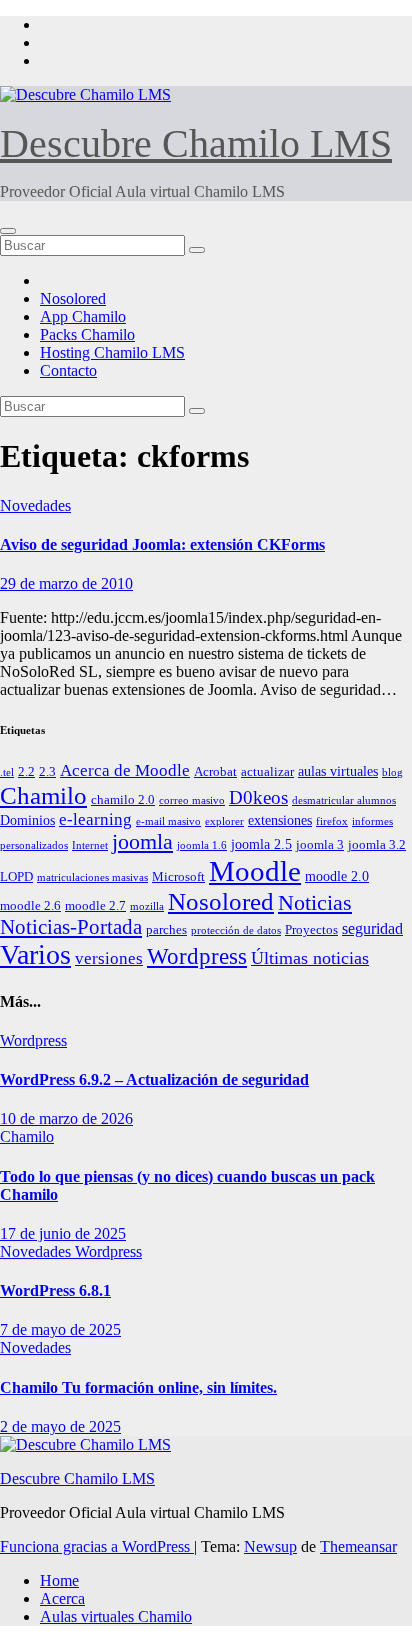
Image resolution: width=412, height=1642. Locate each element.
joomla (142, 842)
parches (166, 930)
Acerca (62, 1598)
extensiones (280, 820)
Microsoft (178, 877)
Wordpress (197, 956)
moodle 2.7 (95, 906)
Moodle (255, 871)
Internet (90, 845)
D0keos (258, 797)
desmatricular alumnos (344, 800)
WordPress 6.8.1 (55, 1290)
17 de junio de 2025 (63, 1233)
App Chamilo (83, 316)
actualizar (267, 772)
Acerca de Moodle (125, 770)
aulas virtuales (338, 771)
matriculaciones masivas (92, 877)
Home (59, 1580)
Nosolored (73, 298)
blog (392, 772)
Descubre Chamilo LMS (196, 143)
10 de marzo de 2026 (66, 1118)
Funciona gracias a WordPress (97, 1546)
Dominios (27, 820)
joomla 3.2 (377, 845)
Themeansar (358, 1546)
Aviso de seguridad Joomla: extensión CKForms (162, 544)
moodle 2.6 (30, 906)
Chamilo (43, 795)
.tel (7, 772)
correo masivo (192, 800)
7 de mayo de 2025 (60, 1329)
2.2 (26, 772)
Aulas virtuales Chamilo (116, 1616)
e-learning (95, 819)
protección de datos (236, 930)
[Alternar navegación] (8, 231)
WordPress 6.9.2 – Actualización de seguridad (154, 1079)
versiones (109, 958)
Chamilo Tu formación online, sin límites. (138, 1387)
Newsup (270, 1546)
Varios (35, 954)
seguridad (372, 928)
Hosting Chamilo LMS (112, 352)
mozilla (147, 906)
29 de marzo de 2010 (66, 583)
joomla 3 (320, 845)
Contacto (68, 370)
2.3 (47, 772)
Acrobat (215, 772)
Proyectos (311, 930)
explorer (224, 821)
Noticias (315, 902)
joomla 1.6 (202, 845)
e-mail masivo (168, 821)
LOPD (16, 877)
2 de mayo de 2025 (60, 1426)
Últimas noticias (310, 958)
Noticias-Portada (71, 927)
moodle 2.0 (337, 876)
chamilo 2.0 (123, 800)
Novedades (35, 505)
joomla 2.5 (261, 844)
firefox (332, 821)
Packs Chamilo (87, 334)
